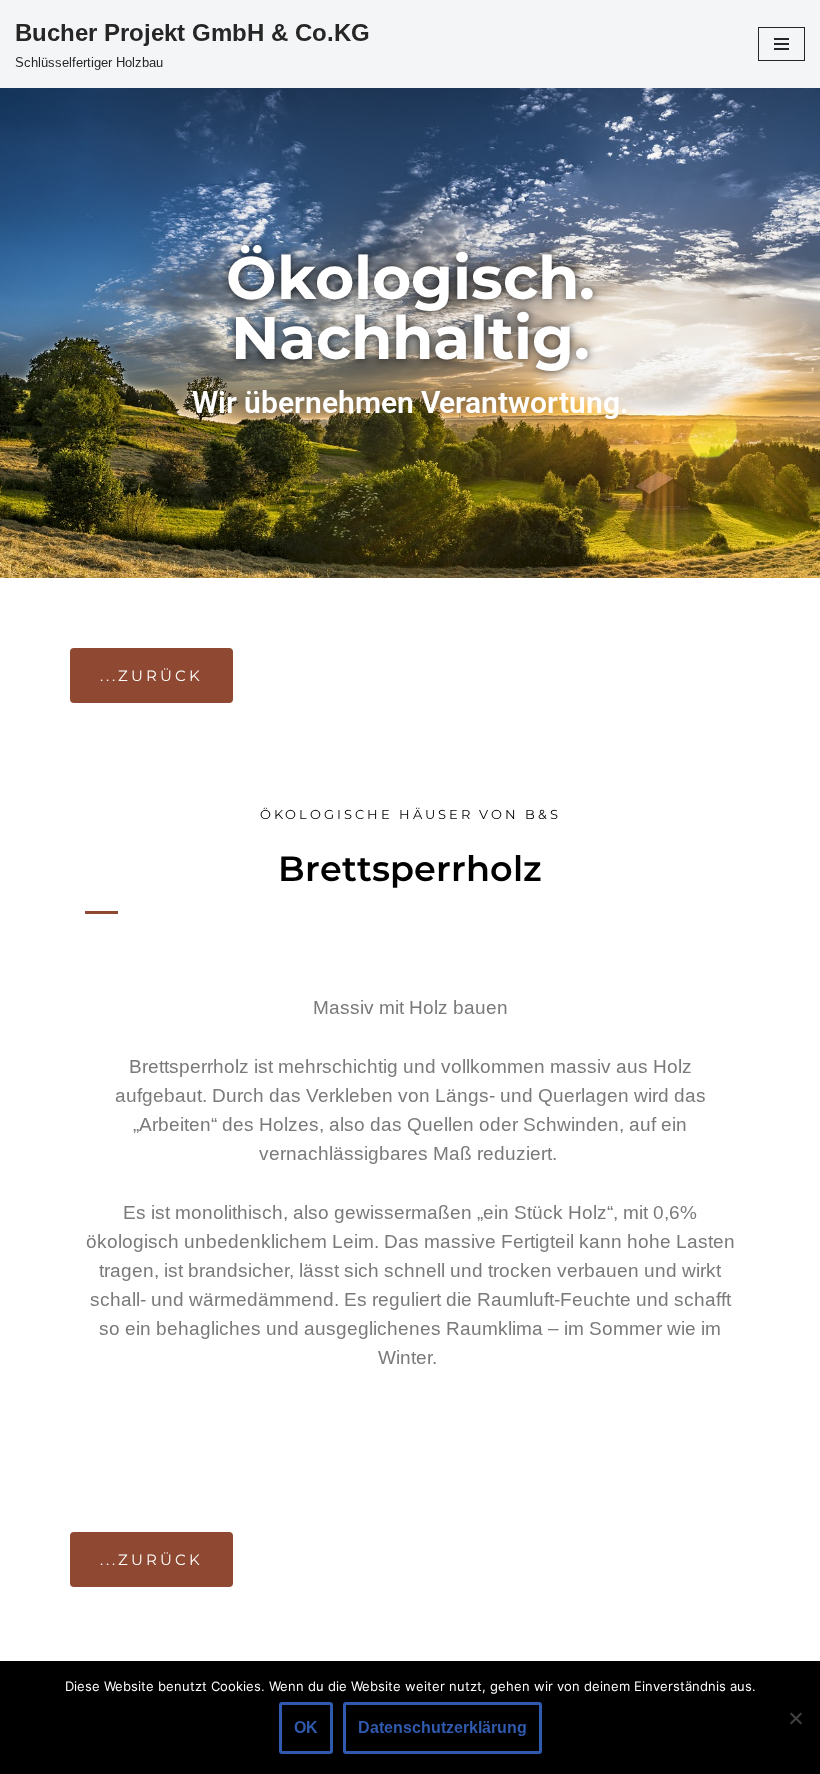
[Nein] (795, 1718)
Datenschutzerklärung (442, 1727)
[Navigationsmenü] (781, 44)
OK (306, 1727)
